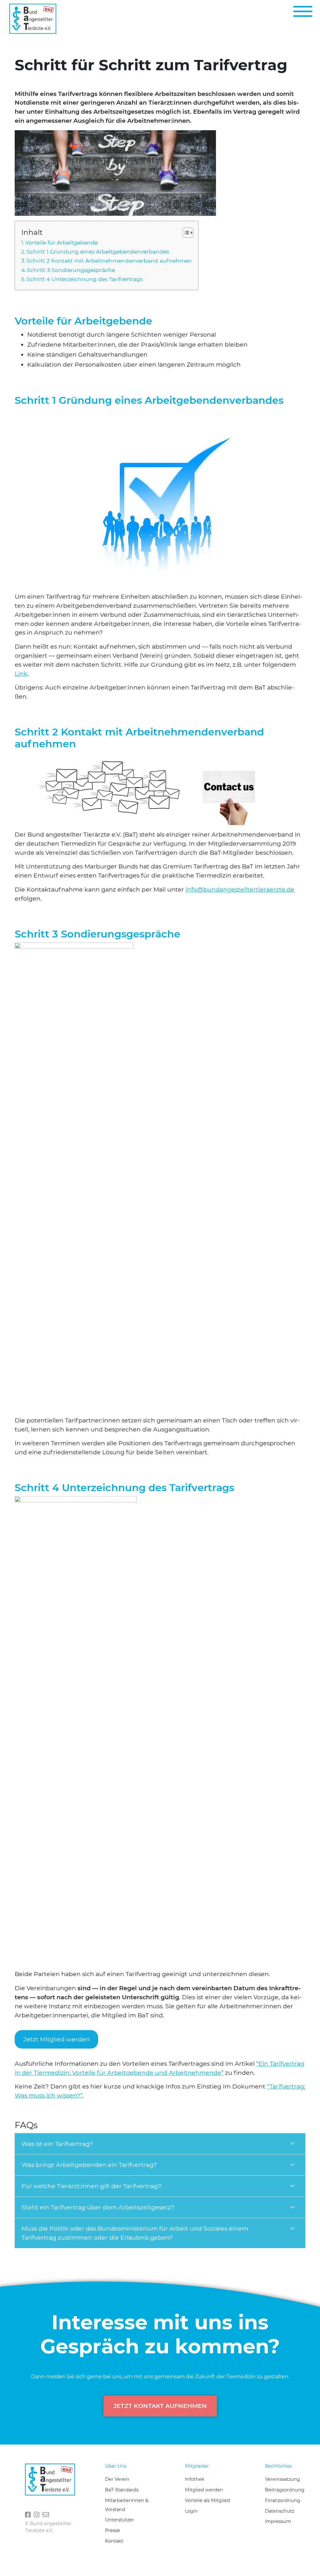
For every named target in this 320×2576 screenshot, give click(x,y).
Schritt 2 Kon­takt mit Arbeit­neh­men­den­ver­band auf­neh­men (109, 261)
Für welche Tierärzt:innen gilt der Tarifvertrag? (91, 2186)
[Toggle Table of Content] (185, 233)
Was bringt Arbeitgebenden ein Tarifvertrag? (89, 2165)
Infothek (195, 2479)
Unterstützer (120, 2520)
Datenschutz (280, 2511)
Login (191, 2511)
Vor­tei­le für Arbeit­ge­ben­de (62, 242)
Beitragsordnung (285, 2490)
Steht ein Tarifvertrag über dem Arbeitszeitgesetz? (98, 2207)
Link (21, 674)
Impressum (278, 2521)
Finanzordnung (283, 2500)
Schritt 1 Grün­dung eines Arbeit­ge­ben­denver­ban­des (98, 252)
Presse (112, 2530)
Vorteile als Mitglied (207, 2500)
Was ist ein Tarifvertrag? (57, 2144)
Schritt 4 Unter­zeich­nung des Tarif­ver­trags (85, 279)
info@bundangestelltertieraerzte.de (240, 889)
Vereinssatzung (282, 2479)
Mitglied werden (204, 2490)
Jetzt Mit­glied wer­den (57, 2039)
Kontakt (114, 2541)
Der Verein (117, 2479)
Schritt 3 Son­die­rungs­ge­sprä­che (72, 270)
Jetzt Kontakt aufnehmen (160, 2406)
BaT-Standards (122, 2490)
